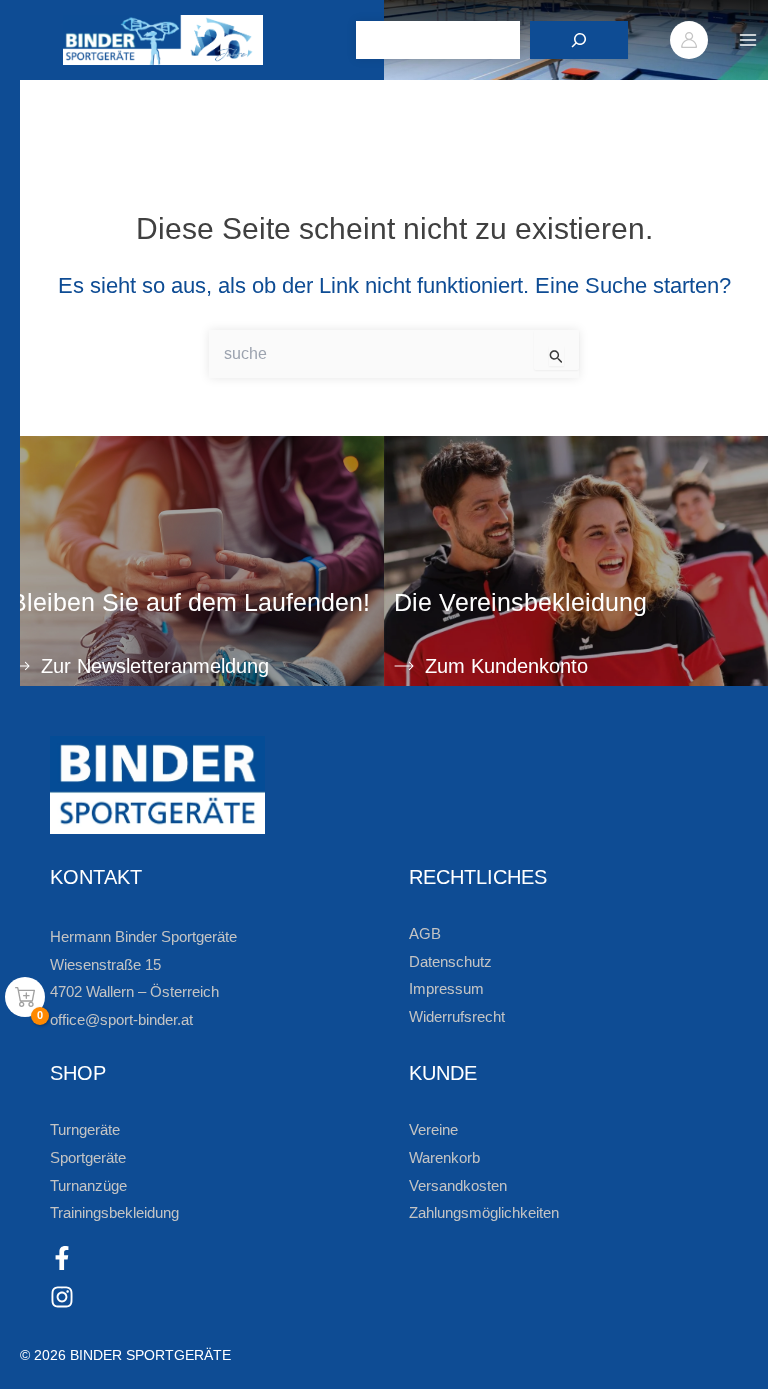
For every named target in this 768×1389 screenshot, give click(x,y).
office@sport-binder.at (121, 1020)
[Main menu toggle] (748, 40)
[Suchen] (579, 40)
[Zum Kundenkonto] (404, 666)
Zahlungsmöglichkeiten (484, 1213)
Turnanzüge (88, 1186)
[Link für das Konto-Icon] (689, 40)
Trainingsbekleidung (114, 1213)
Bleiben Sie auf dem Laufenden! (190, 602)
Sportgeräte (88, 1158)
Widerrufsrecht (457, 1017)
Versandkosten (458, 1186)
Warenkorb (444, 1158)
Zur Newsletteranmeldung (155, 666)
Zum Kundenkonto (506, 666)
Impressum (446, 989)
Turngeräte (85, 1130)
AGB (425, 934)
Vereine (433, 1130)
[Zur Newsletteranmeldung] (20, 666)
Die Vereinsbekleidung (520, 602)
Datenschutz (450, 962)
